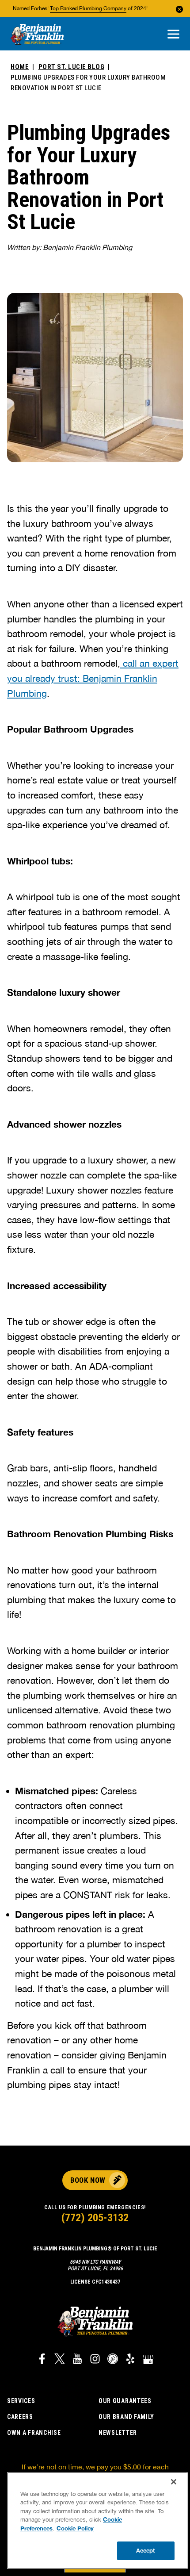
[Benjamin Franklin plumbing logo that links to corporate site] (37, 35)
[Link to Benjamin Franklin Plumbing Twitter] (60, 2360)
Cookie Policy (75, 2528)
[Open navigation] (173, 35)
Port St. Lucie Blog (72, 67)
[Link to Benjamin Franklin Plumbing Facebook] (42, 2360)
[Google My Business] (148, 2360)
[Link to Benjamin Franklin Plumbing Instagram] (95, 2360)
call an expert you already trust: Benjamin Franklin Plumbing (93, 678)
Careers (20, 2417)
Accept (146, 2550)
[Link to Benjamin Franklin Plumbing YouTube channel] (77, 2360)
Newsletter (118, 2433)
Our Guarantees (125, 2401)
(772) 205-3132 (95, 2218)
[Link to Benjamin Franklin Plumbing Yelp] (130, 2360)
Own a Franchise (34, 2433)
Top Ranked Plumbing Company (88, 8)
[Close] (174, 2482)
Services (21, 2401)
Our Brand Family (126, 2417)
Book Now (88, 2180)
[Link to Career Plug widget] (113, 2360)
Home (20, 67)
